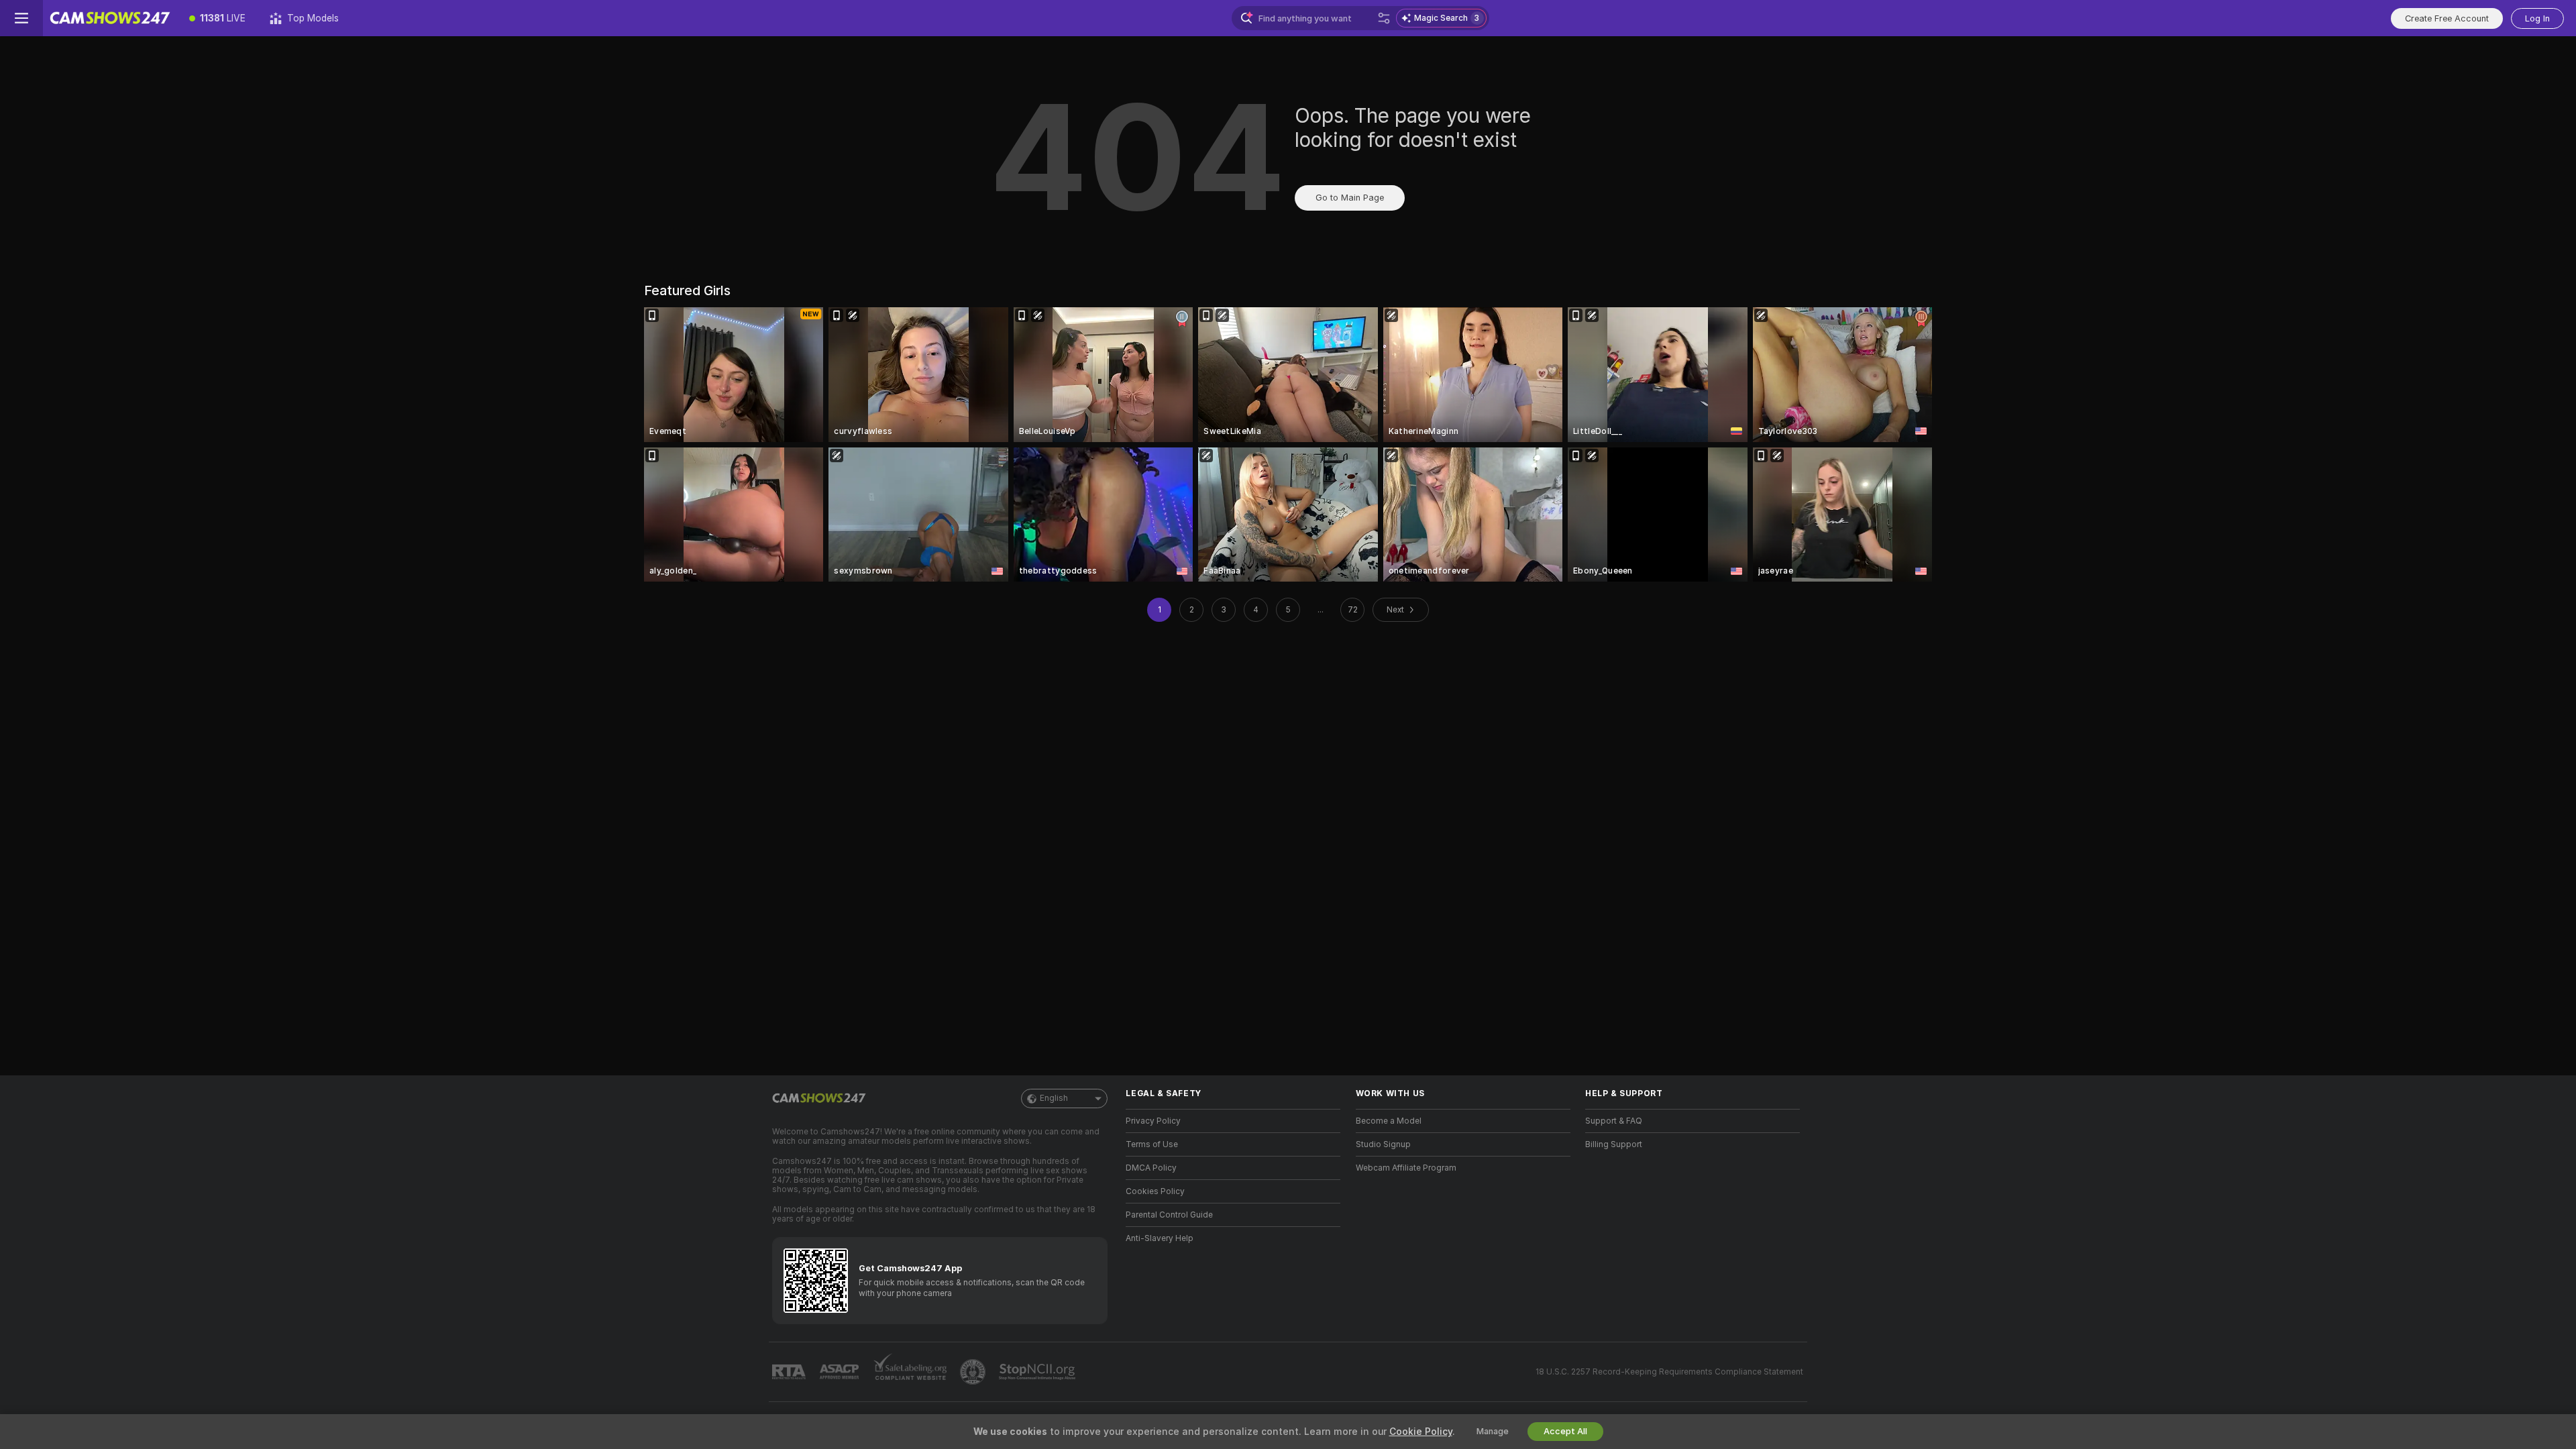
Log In (2537, 18)
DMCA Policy (1151, 1168)
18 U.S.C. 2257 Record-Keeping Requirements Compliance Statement (1669, 1372)
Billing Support (1614, 1144)
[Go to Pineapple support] (974, 1372)
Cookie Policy (1421, 1432)
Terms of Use (1152, 1144)
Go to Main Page (1350, 198)
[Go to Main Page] (110, 18)
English (1054, 1098)
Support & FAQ (1614, 1121)
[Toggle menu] (21, 18)
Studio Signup (1383, 1144)
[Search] (1384, 18)
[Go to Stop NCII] (1038, 1372)
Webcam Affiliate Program (1406, 1168)
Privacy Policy (1153, 1121)
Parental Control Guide (1169, 1215)
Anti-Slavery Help (1160, 1238)
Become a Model (1389, 1121)
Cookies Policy (1155, 1191)
